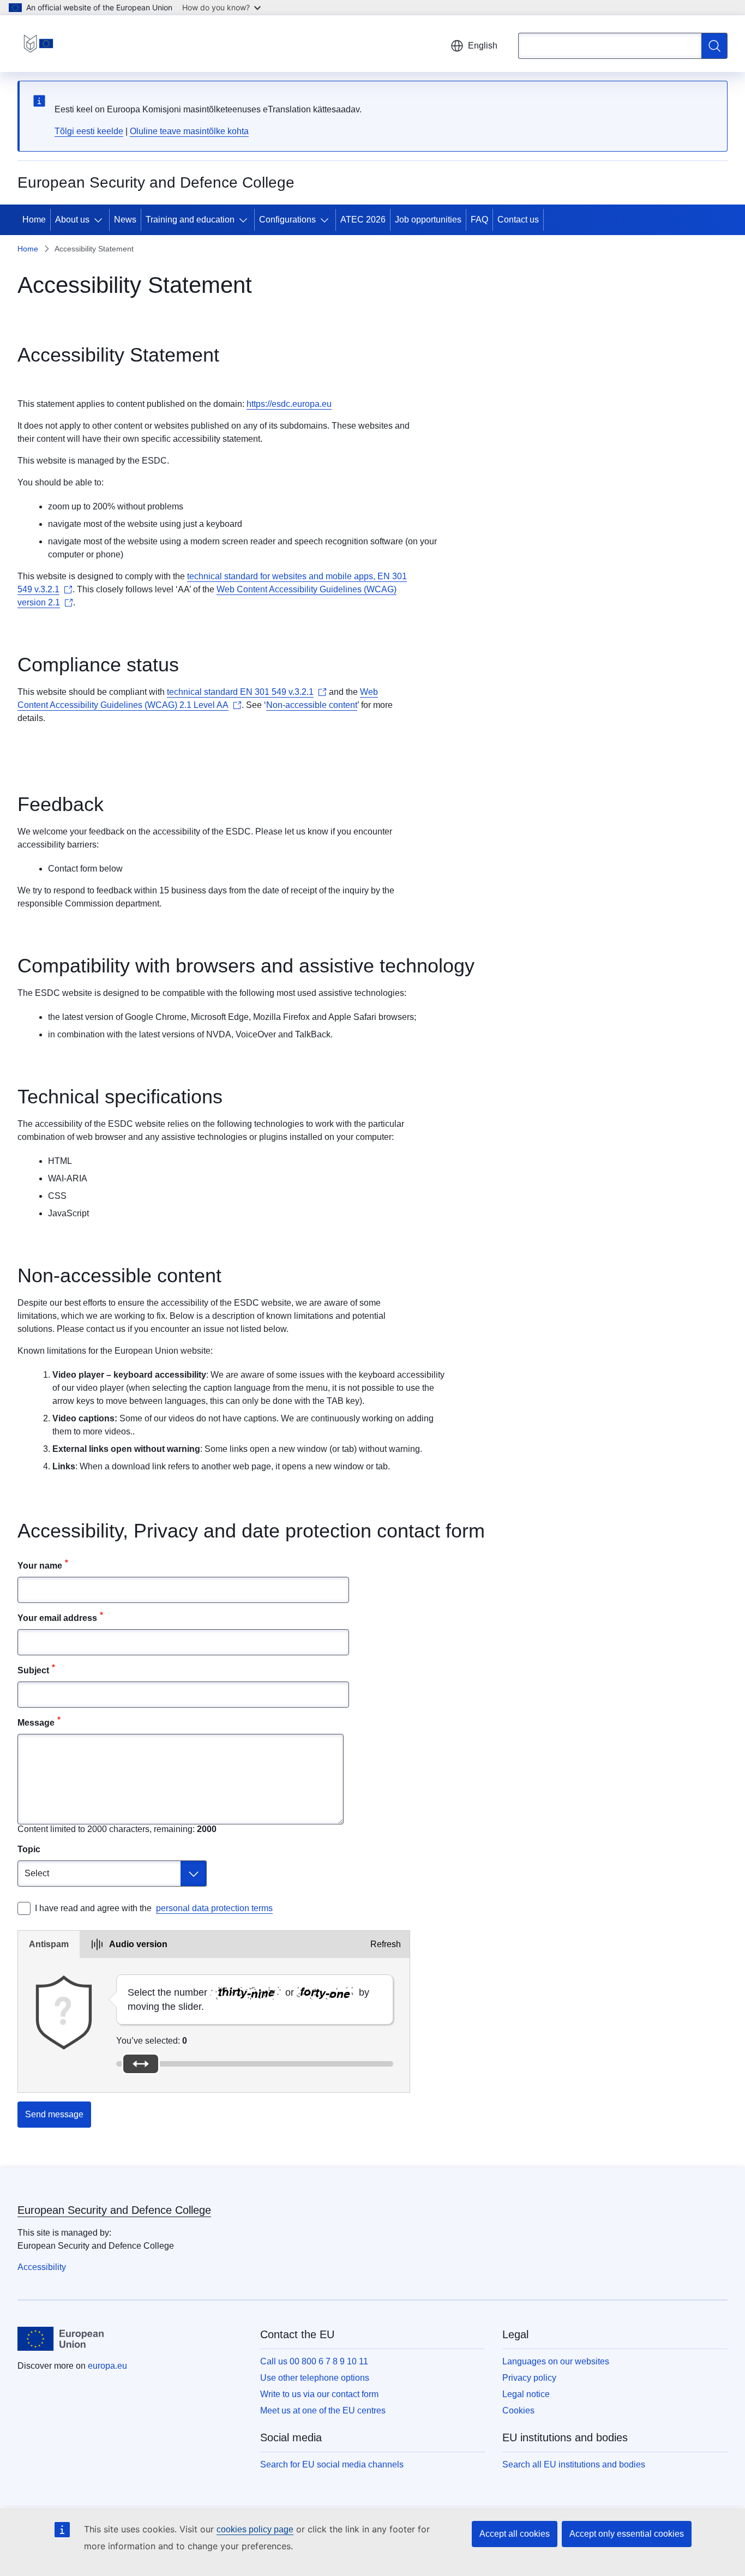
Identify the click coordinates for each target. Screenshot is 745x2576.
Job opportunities (428, 220)
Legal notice (526, 2394)
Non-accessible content (312, 705)
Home (34, 220)
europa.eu (107, 2366)
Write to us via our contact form (319, 2394)
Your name (40, 1566)
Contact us (518, 220)
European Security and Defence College (114, 2210)
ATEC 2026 (363, 220)
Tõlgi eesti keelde (89, 131)
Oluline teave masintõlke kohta (189, 131)
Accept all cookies (515, 2534)
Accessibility (42, 2267)
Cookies (518, 2410)
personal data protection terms (214, 1908)
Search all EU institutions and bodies (574, 2464)
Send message (54, 2114)
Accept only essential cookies (627, 2534)
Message (36, 1723)
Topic (29, 1849)
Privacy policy (529, 2378)
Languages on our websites (556, 2361)
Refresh (386, 1944)
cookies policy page (255, 2529)
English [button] (483, 46)
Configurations (287, 220)
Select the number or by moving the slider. (248, 1999)
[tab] (49, 1944)
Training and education (190, 220)
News (125, 220)
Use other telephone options (315, 2378)
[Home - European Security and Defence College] (38, 44)
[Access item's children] (100, 220)
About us (72, 220)
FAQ (479, 220)
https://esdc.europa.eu (289, 404)
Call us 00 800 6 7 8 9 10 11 (314, 2361)
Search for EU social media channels (332, 2464)
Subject (33, 1670)
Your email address (57, 1618)
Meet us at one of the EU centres (323, 2410)
